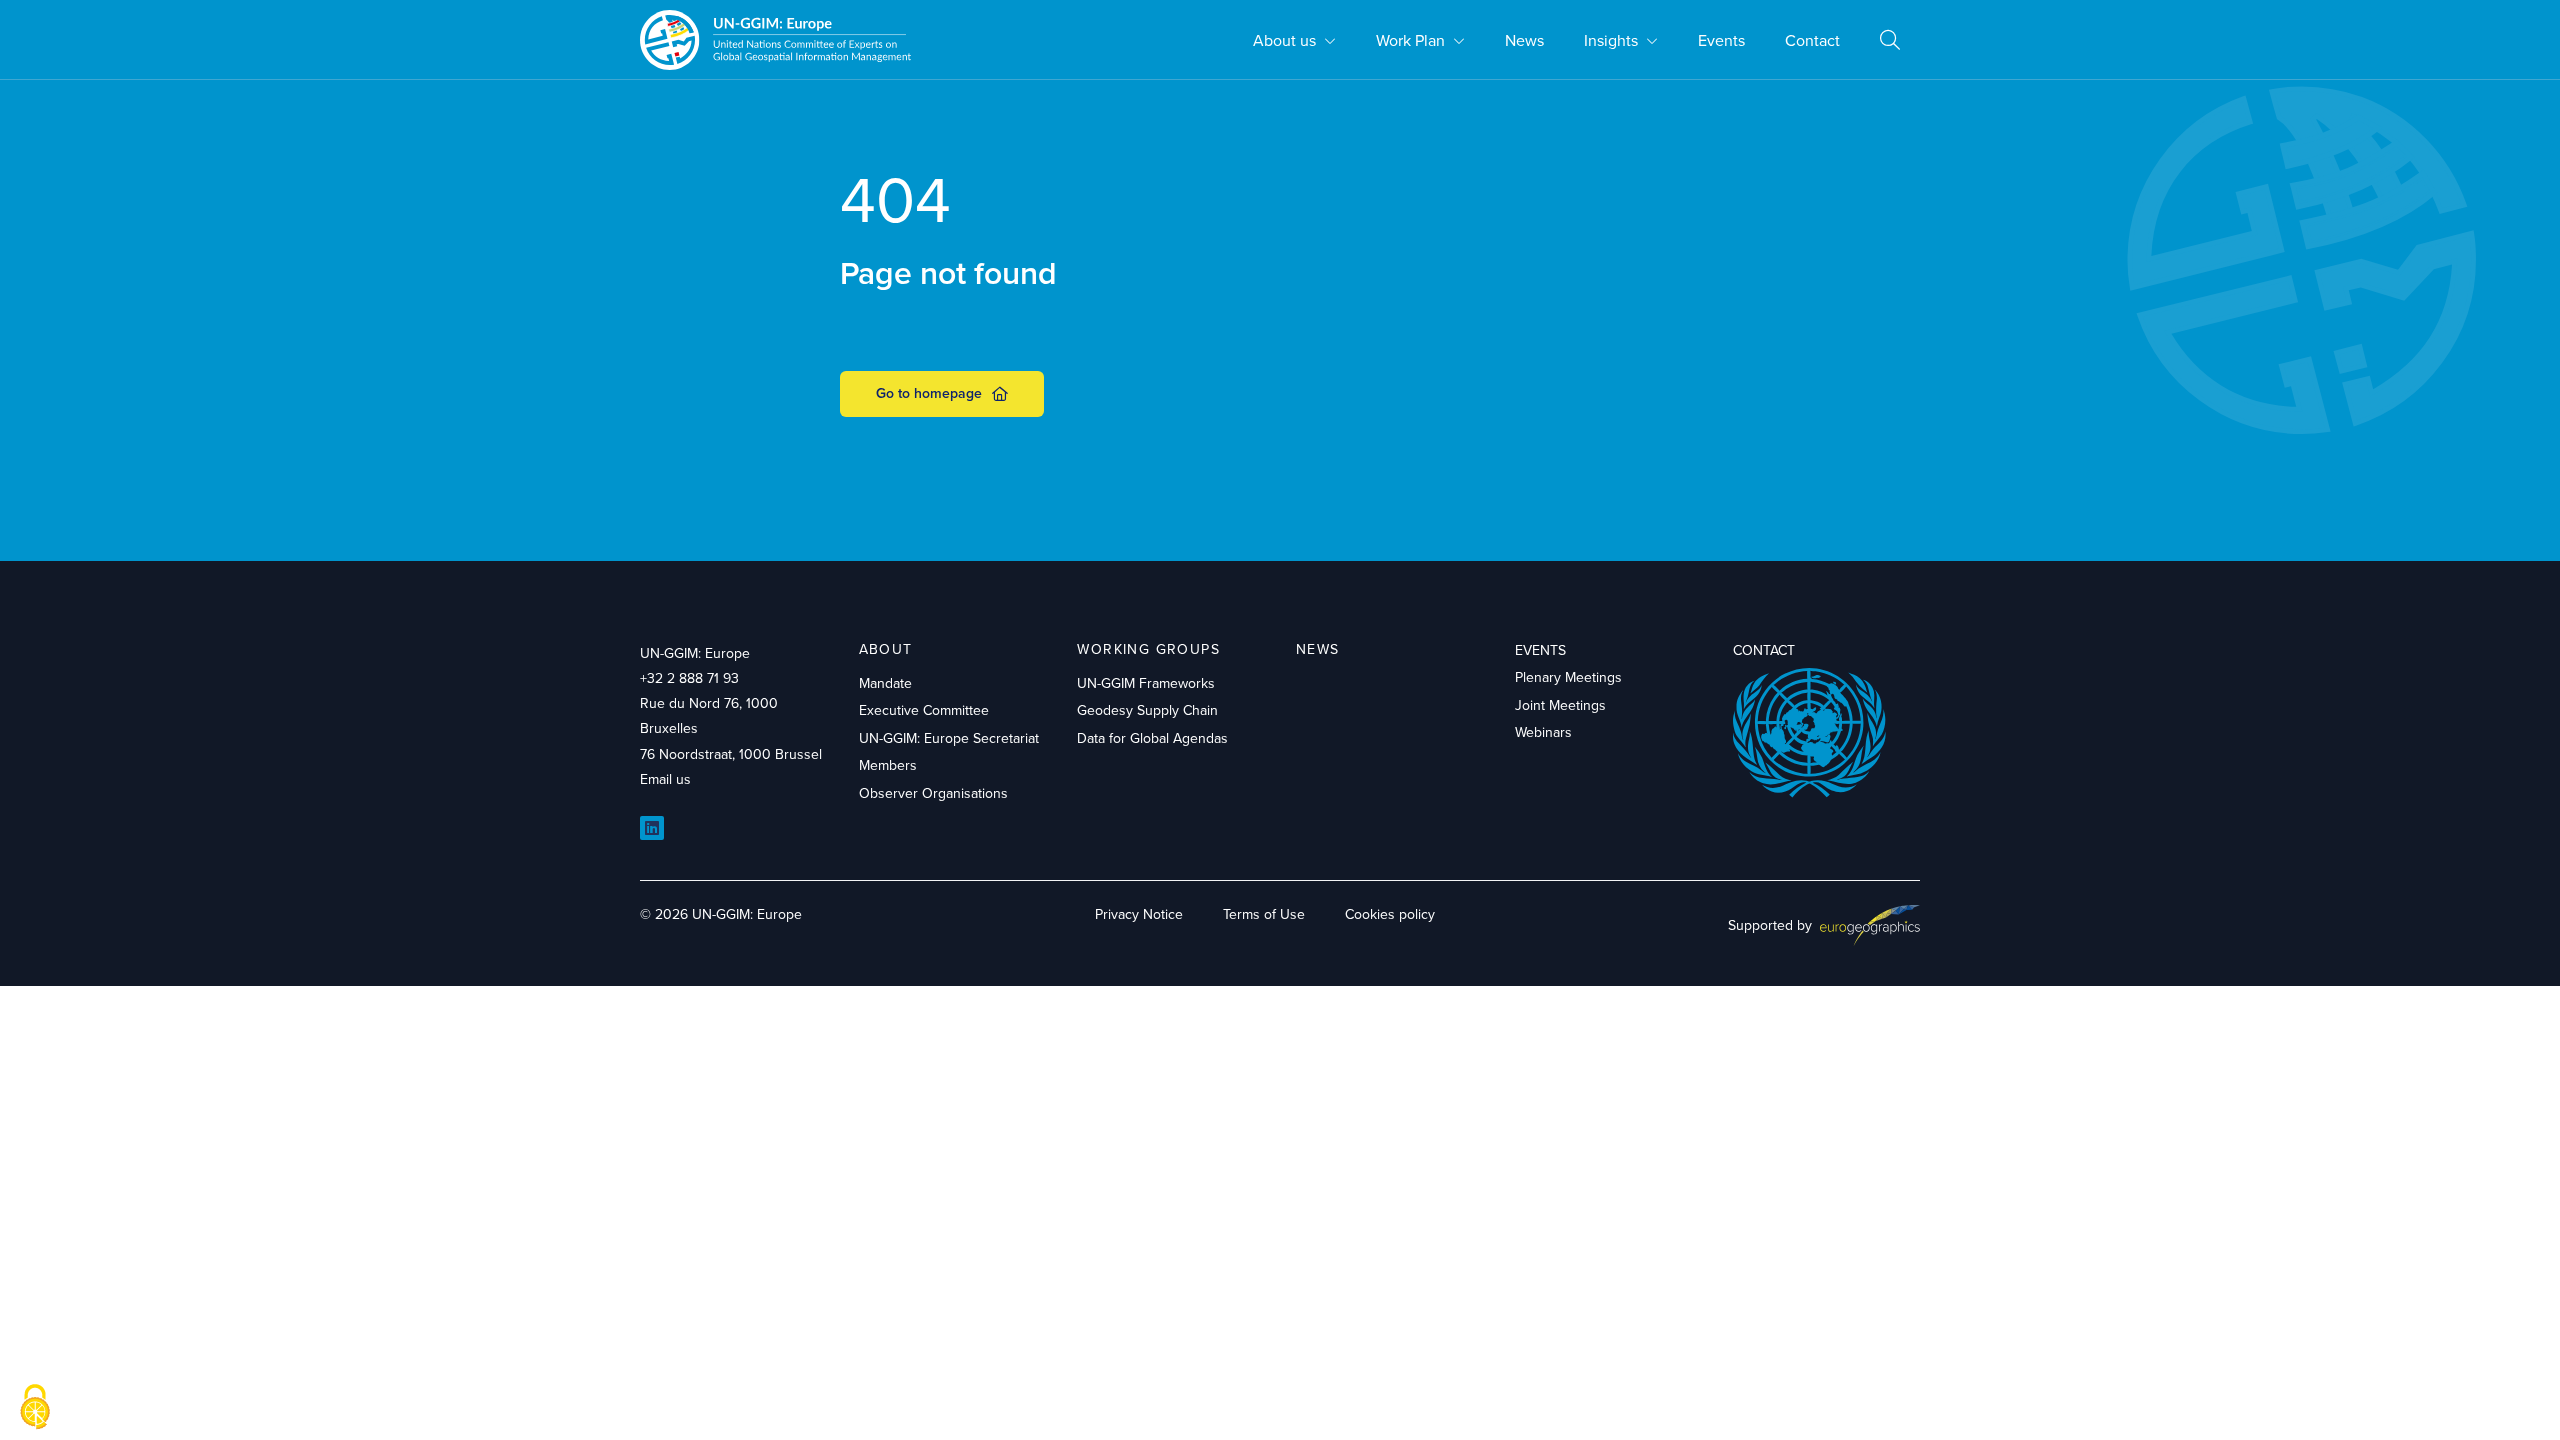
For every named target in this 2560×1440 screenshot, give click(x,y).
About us (1284, 40)
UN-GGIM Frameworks (1146, 683)
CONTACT (1764, 650)
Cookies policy (1390, 914)
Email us (665, 779)
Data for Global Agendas (1152, 738)
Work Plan (1410, 40)
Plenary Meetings (1568, 677)
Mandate (885, 683)
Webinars (1543, 732)
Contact (1812, 40)
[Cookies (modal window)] (35, 1407)
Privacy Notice (1139, 914)
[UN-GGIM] (775, 39)
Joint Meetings (1560, 705)
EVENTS (1540, 650)
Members (888, 765)
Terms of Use (1264, 914)
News (1524, 40)
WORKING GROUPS (1148, 649)
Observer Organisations (933, 793)
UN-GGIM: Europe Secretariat (949, 738)
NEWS (1318, 649)
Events (1721, 40)
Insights (1611, 40)
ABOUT (886, 649)
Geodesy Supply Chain (1147, 710)
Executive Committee (924, 710)
